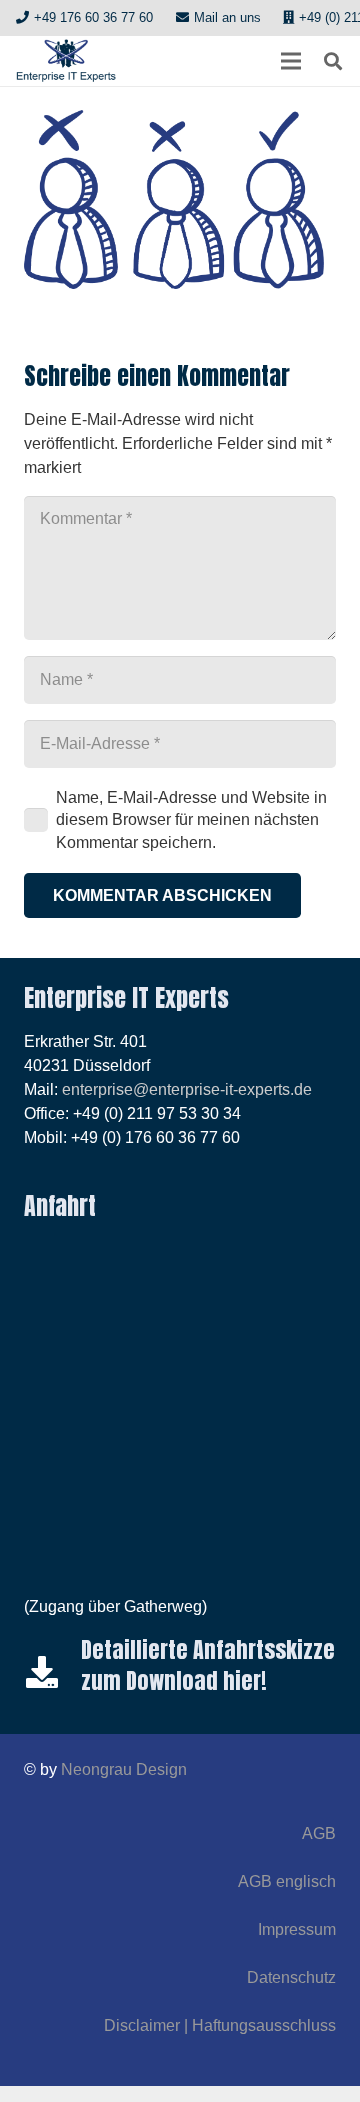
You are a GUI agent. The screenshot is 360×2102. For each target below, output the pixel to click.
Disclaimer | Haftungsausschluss (220, 2025)
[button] (291, 61)
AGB (319, 1833)
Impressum (297, 1929)
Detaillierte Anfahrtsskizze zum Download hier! (208, 1665)
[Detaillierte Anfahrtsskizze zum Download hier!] (52, 1672)
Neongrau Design (124, 1769)
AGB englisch (287, 1881)
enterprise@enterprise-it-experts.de (187, 1089)
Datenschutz (291, 1977)
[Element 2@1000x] (66, 61)
